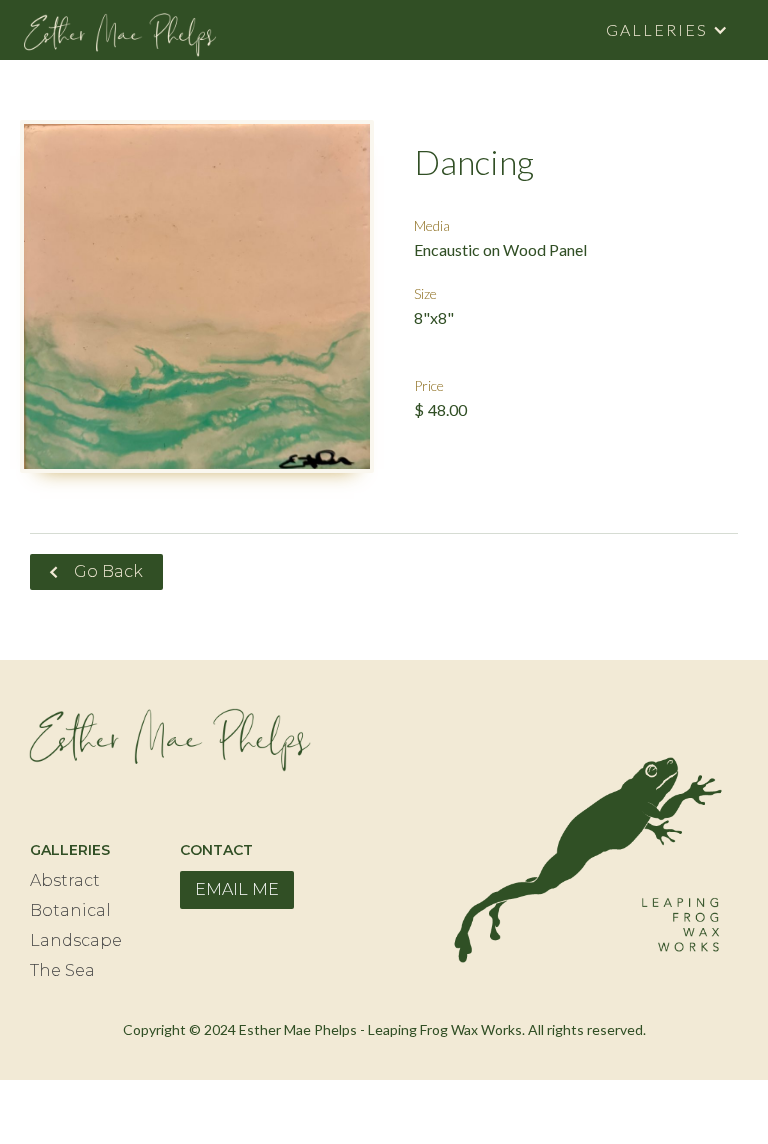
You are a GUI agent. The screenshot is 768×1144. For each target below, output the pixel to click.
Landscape (76, 940)
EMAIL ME (237, 889)
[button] (667, 30)
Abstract (65, 880)
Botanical (70, 910)
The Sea (62, 970)
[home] (120, 30)
